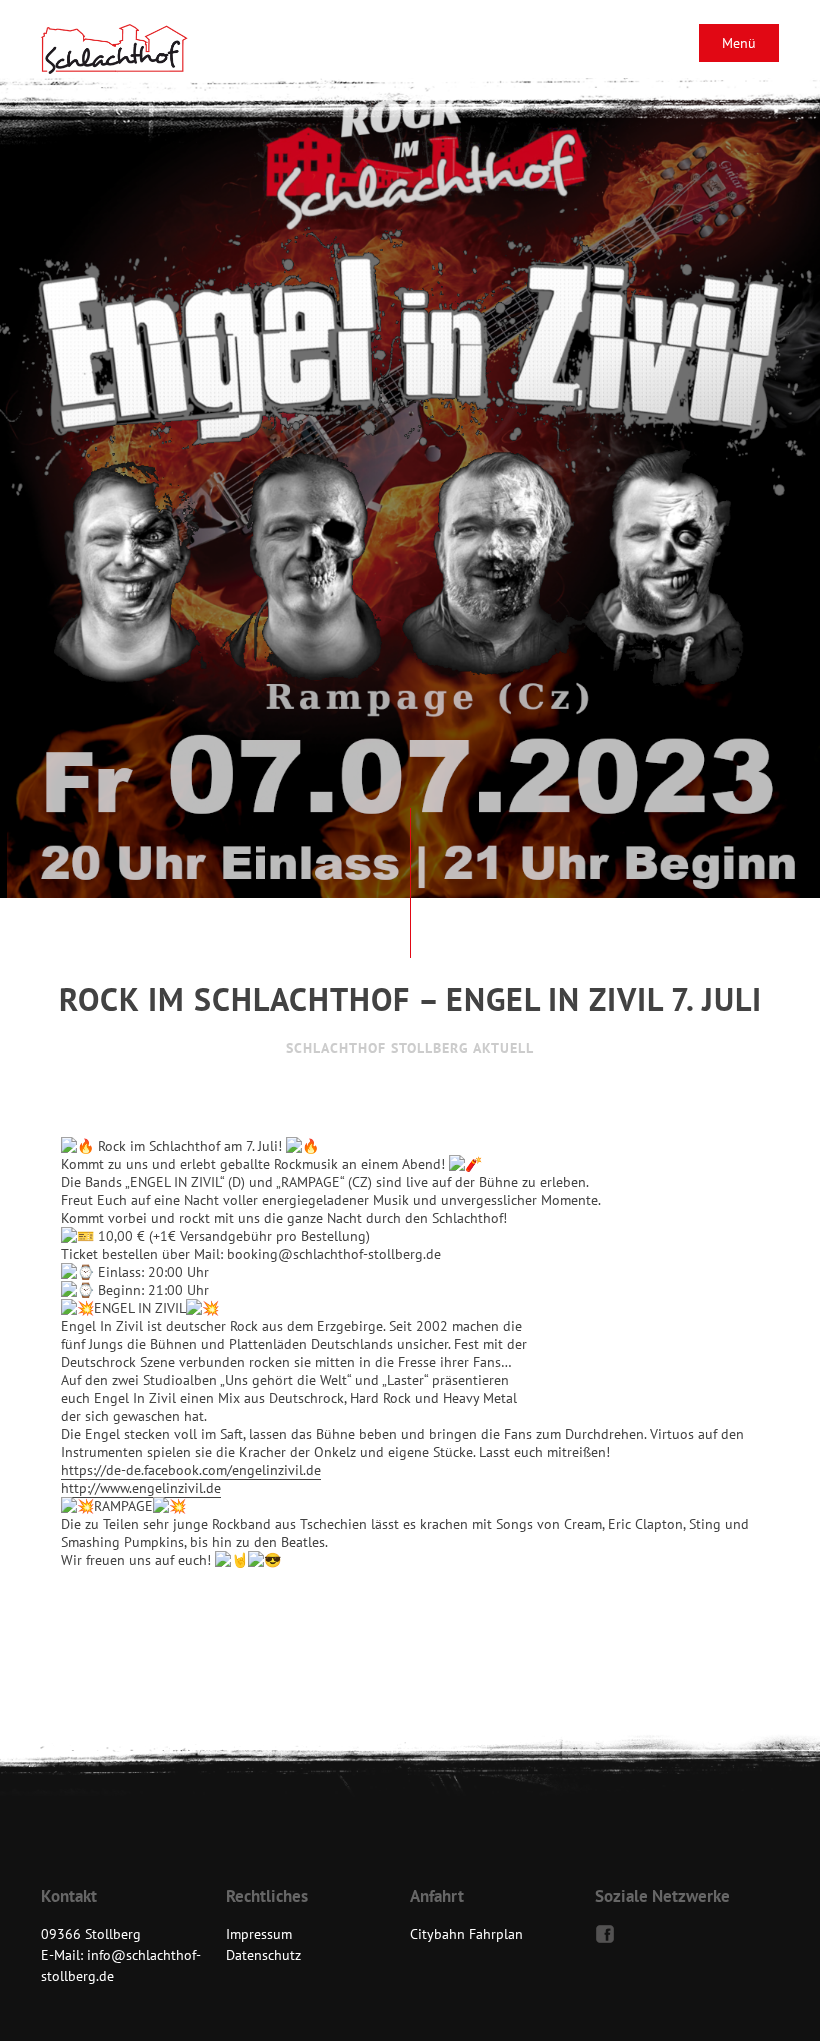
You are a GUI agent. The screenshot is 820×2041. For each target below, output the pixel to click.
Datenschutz (263, 1955)
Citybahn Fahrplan (466, 1934)
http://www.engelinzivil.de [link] (141, 1488)
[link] (191, 1470)
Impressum (259, 1934)
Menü (739, 43)
